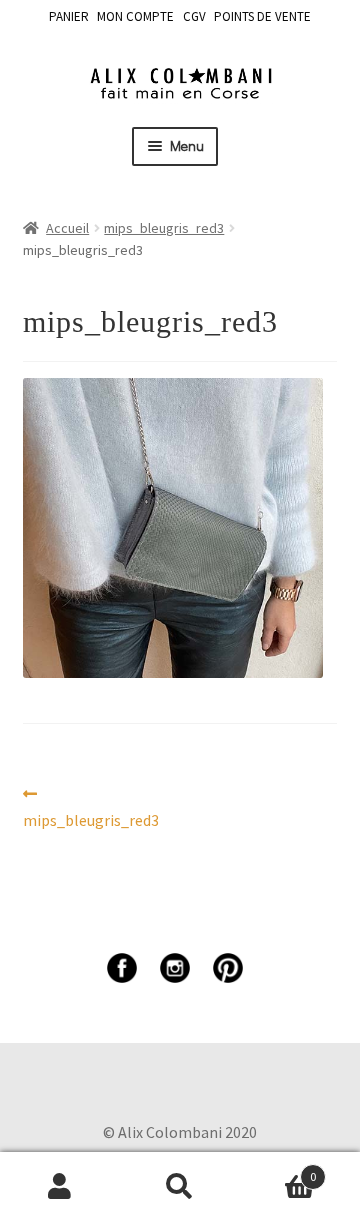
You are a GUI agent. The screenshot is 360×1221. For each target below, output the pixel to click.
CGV (194, 16)
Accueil (67, 228)
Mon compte (60, 1187)
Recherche (180, 1187)
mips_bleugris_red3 (164, 228)
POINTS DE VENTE (262, 16)
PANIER (69, 16)
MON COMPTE (135, 16)
